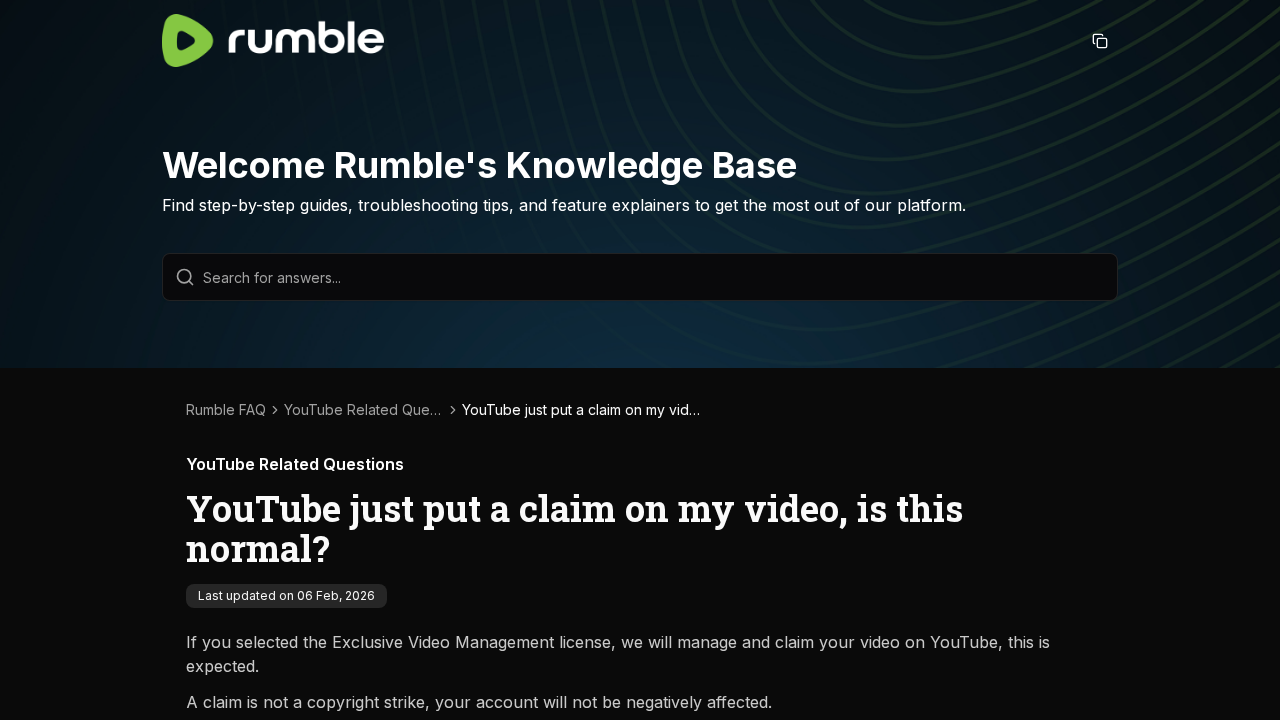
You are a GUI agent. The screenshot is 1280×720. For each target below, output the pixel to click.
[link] (582, 410)
